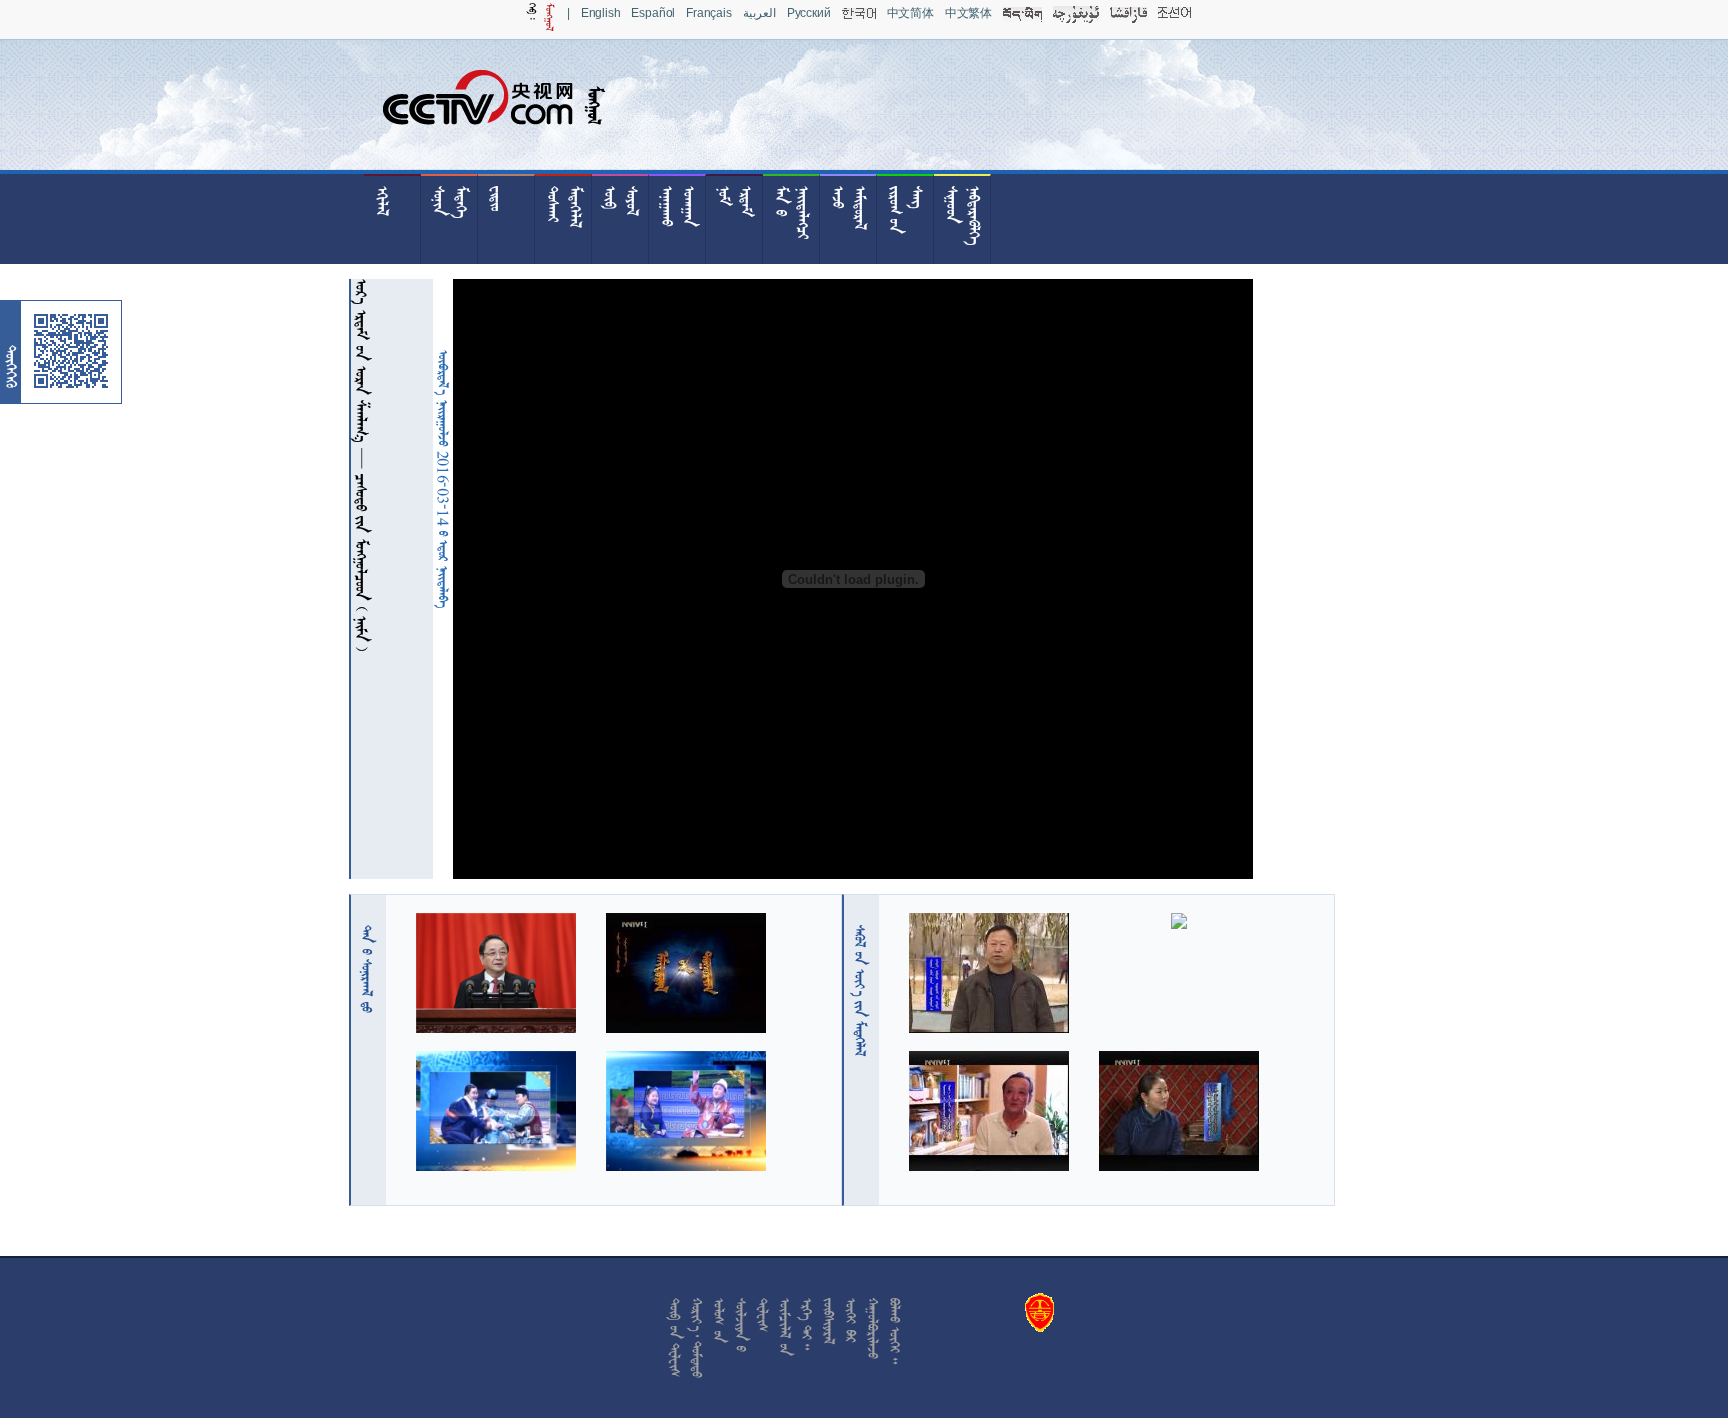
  (367, 969)
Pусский (809, 13)
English (601, 13)
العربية (759, 13)
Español (653, 13)
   (860, 990)
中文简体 (910, 13)
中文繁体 (968, 13)
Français (709, 13)
